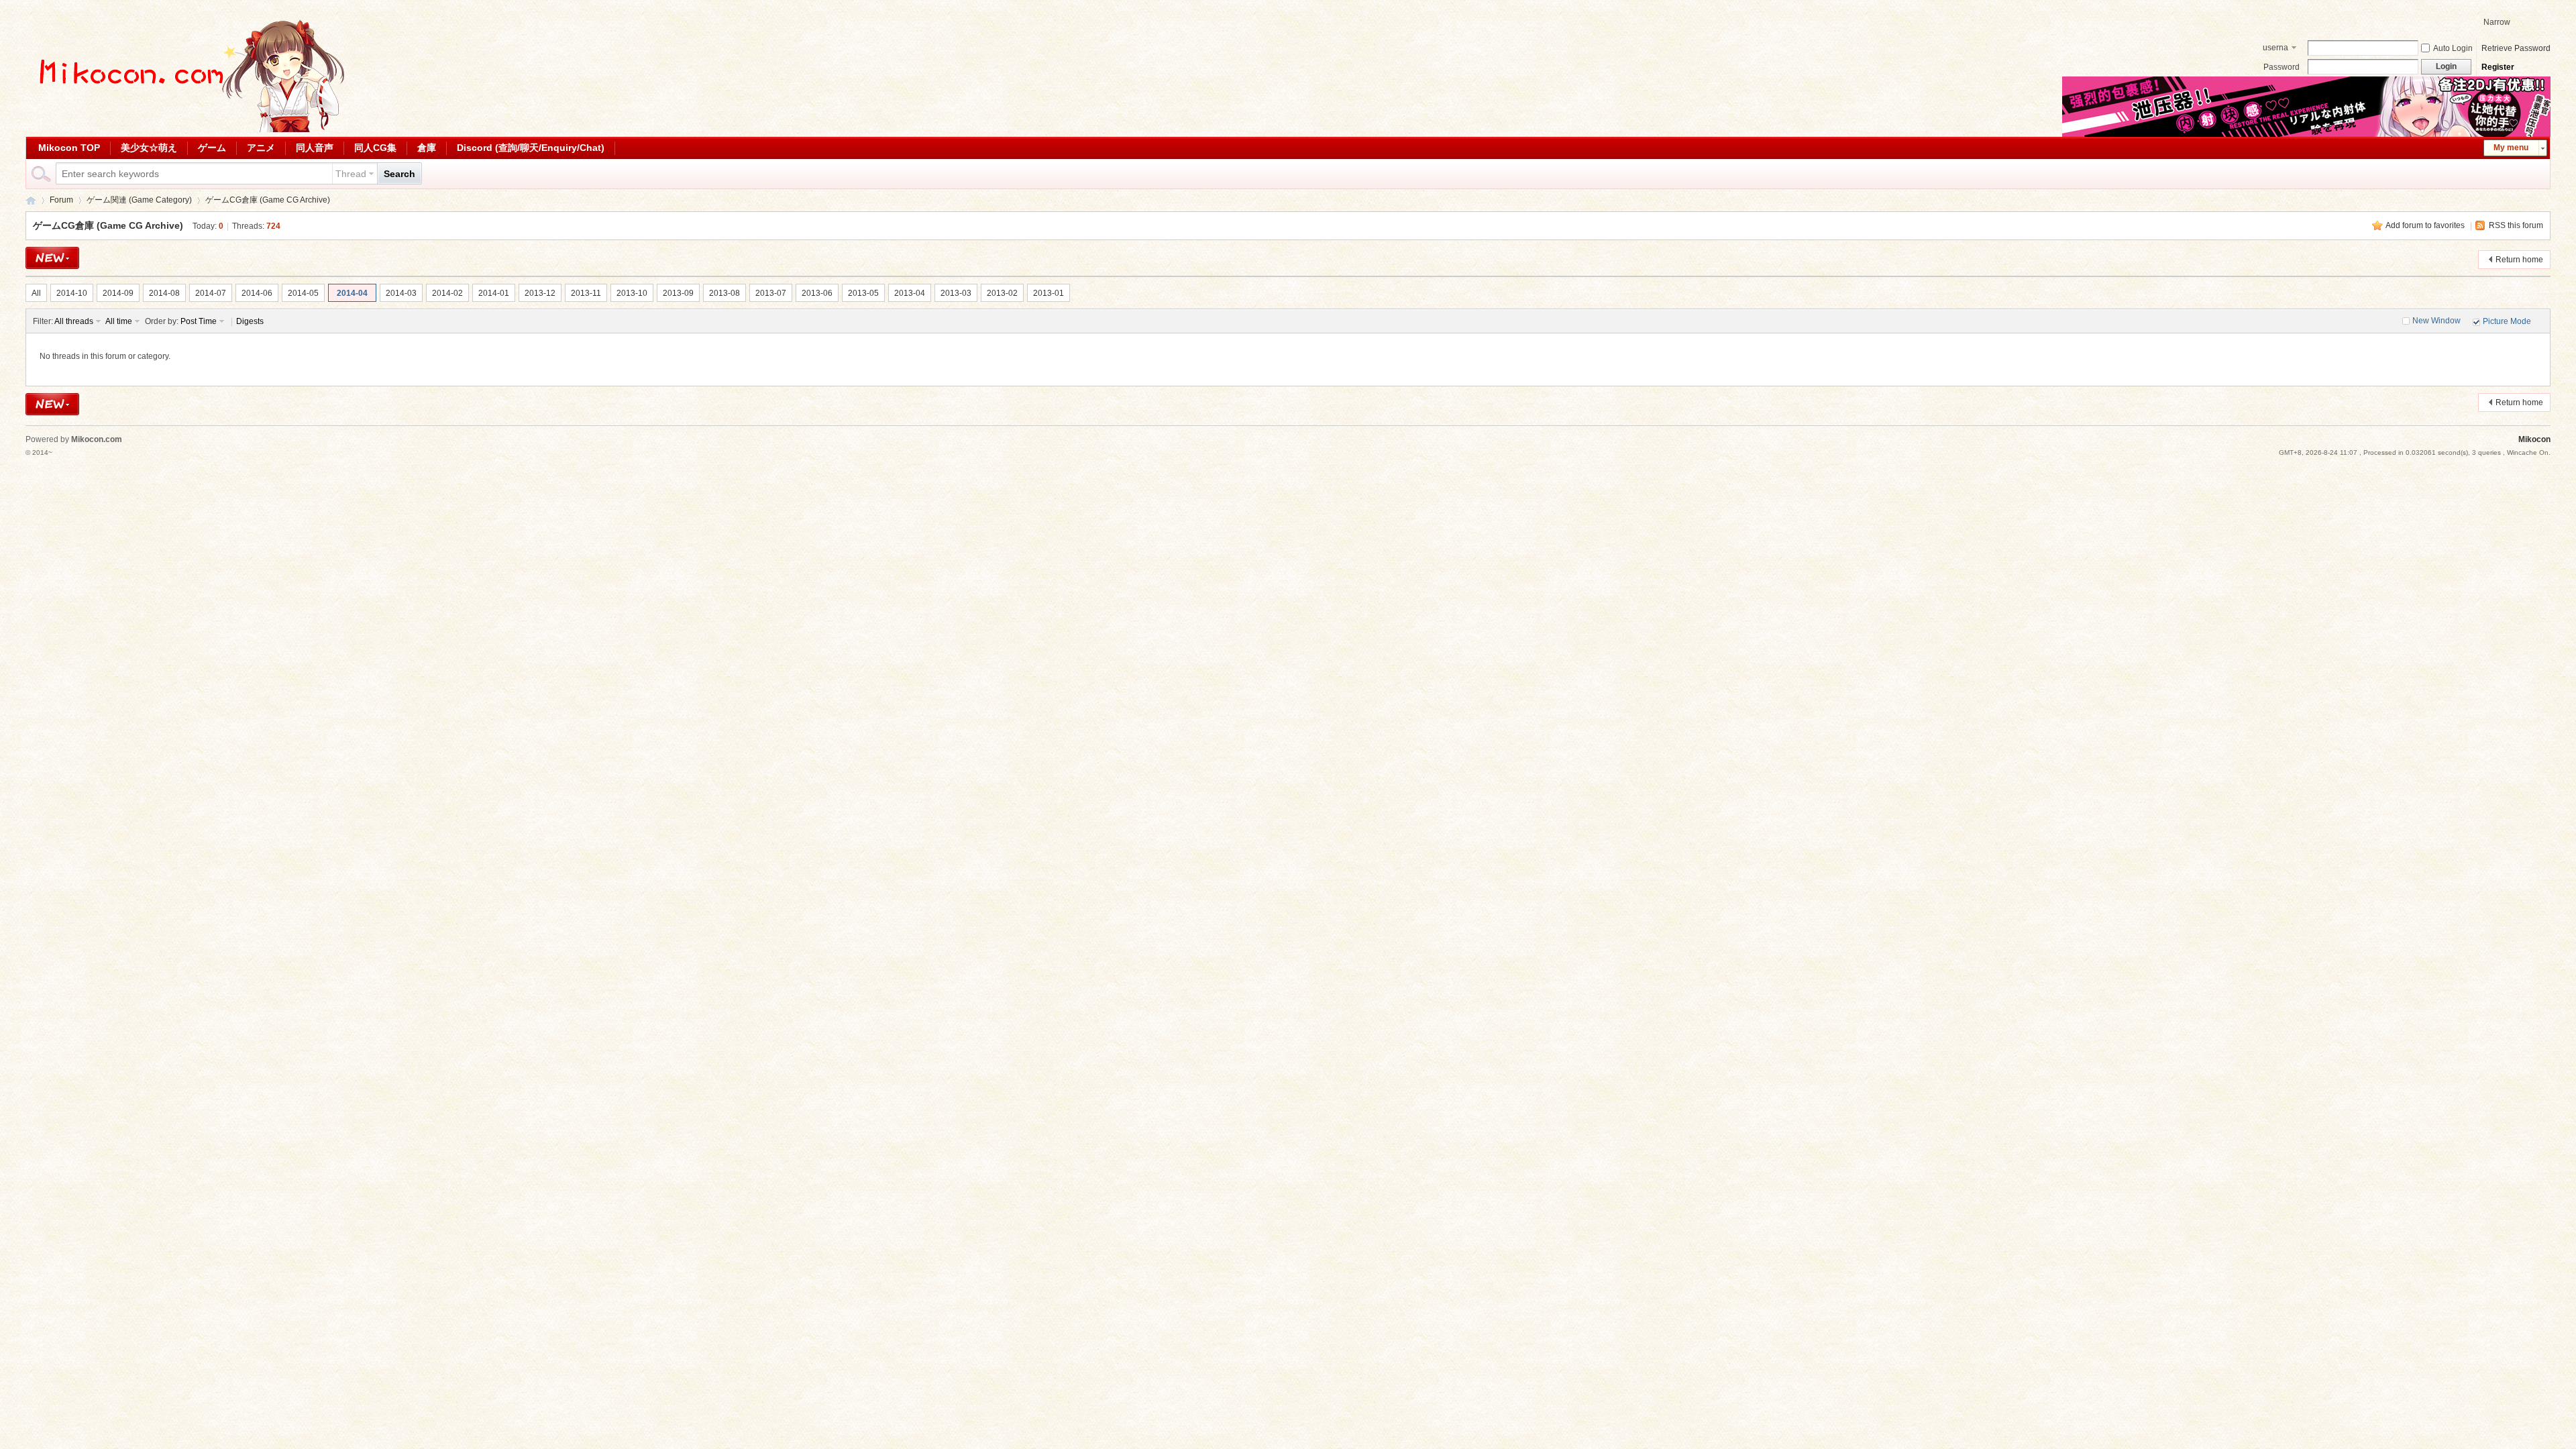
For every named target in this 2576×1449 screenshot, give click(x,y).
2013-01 (1049, 293)
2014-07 (211, 293)
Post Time (199, 321)
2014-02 (447, 293)
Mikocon (31, 200)
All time (119, 321)
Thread (351, 174)
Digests (250, 321)
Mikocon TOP (69, 148)
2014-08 (164, 293)
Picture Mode (2507, 321)
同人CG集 (375, 148)
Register (2498, 67)
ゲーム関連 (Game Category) (139, 200)
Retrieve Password (2516, 48)
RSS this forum (2516, 225)
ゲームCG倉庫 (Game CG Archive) (268, 200)
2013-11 (586, 293)
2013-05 (863, 293)
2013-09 (678, 293)
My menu (2511, 148)
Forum (61, 200)
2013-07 (771, 293)
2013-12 (540, 293)
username (2275, 49)
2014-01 (494, 293)
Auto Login (2453, 48)
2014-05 (303, 293)
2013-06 (817, 293)
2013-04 (910, 293)
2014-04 (352, 293)
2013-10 (632, 293)
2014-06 (257, 293)
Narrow (2497, 22)
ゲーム (212, 148)
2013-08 (724, 293)
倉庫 (427, 148)
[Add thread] (52, 258)
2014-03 (401, 293)
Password (2282, 67)
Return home (2519, 260)
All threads (74, 321)
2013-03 (956, 293)
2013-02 (1002, 293)
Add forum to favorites (2425, 225)
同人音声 (315, 148)
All (36, 293)
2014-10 (72, 293)
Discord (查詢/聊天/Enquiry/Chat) (531, 148)
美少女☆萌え (149, 148)
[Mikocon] (186, 129)
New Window (2436, 321)
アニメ (261, 148)
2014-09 (118, 293)
